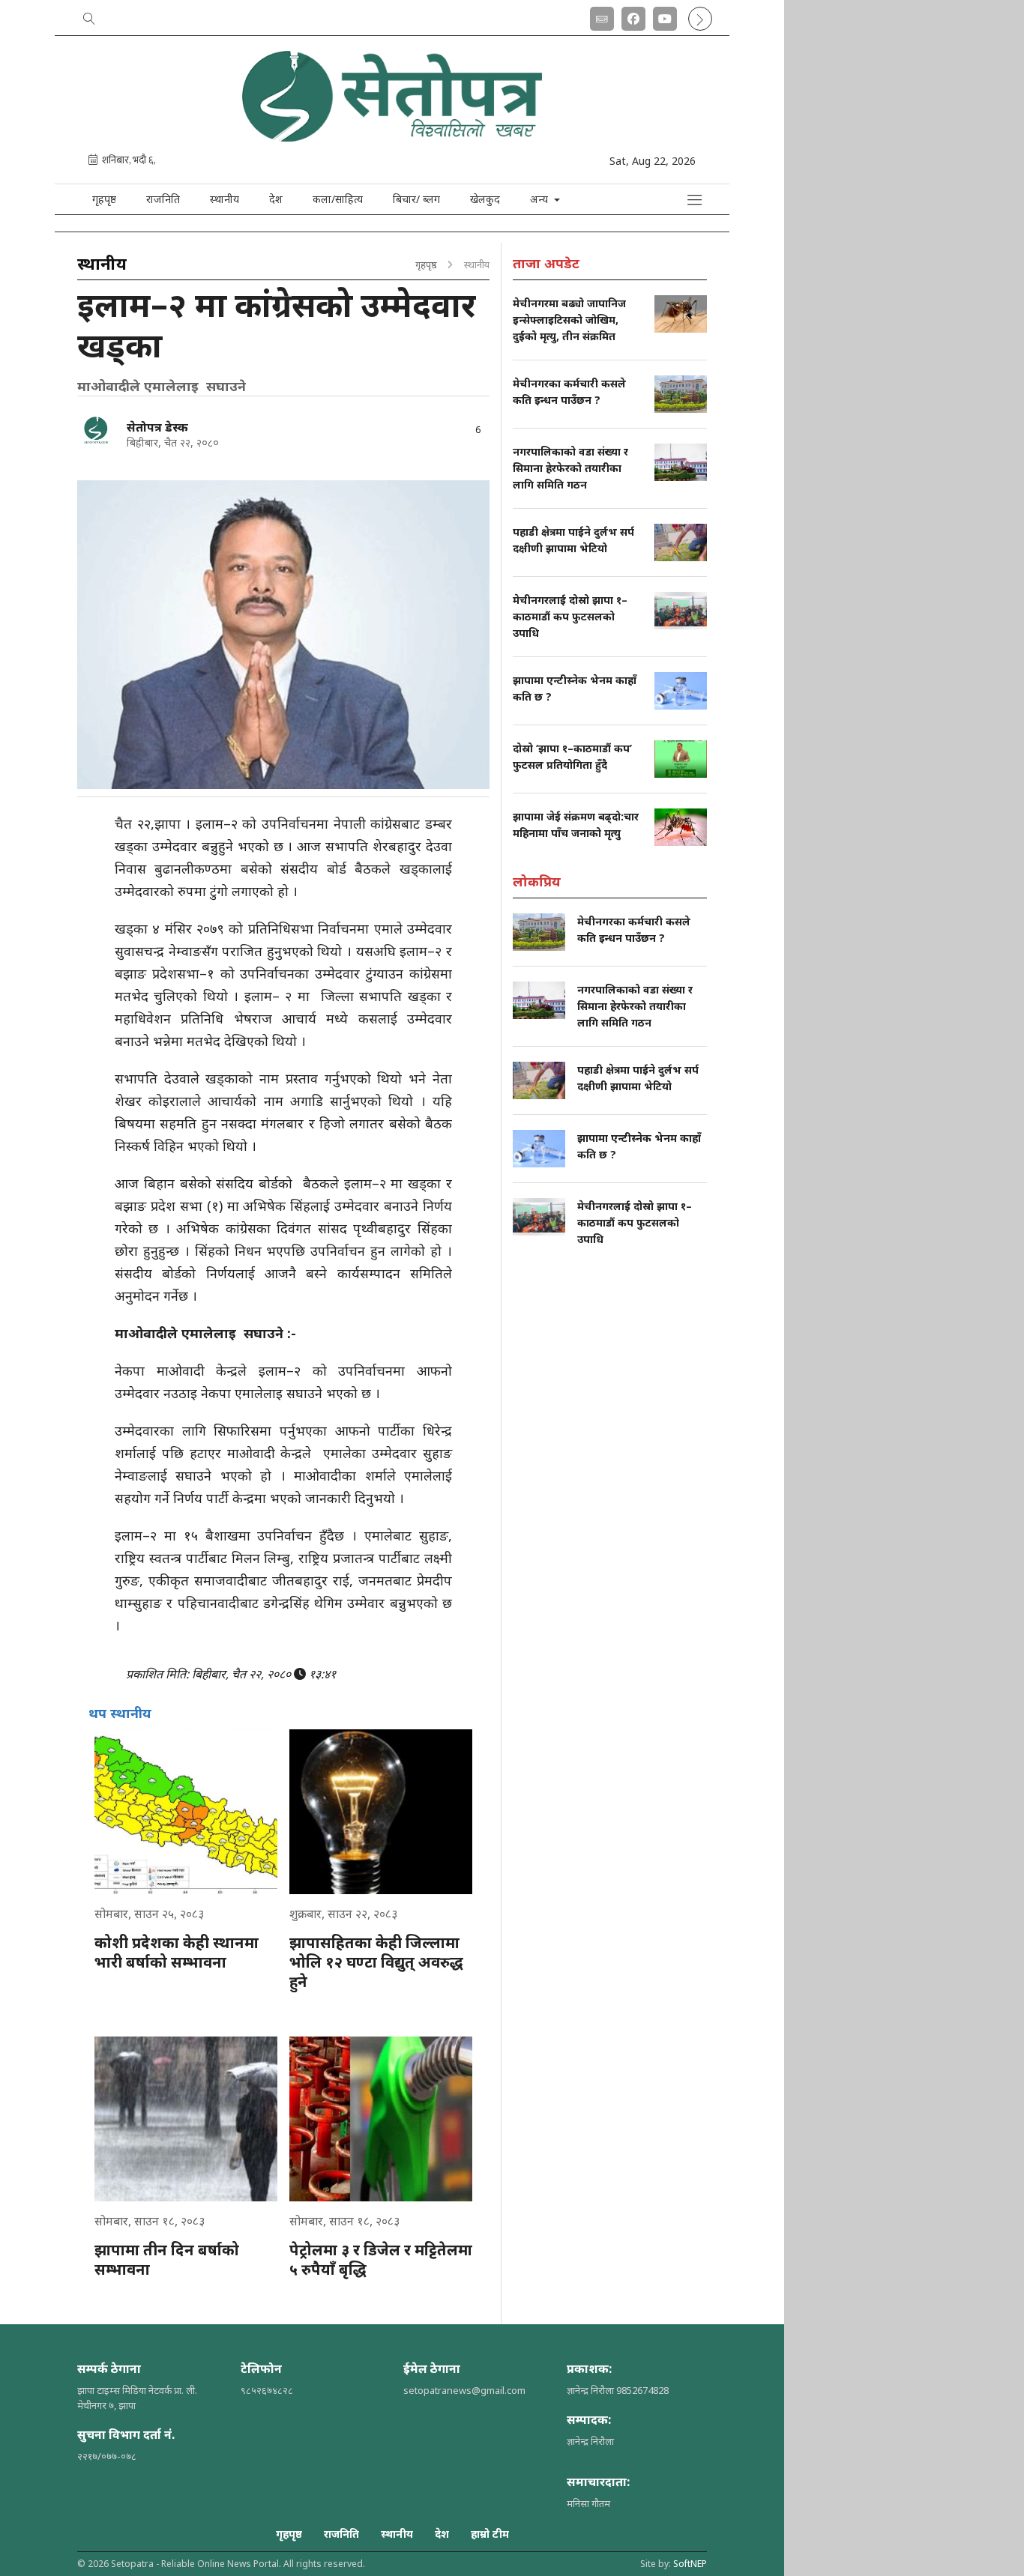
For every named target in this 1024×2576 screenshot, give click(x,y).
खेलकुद (485, 199)
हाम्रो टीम (490, 2534)
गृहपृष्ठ (104, 199)
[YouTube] (665, 16)
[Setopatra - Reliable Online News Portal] (392, 136)
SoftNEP (690, 2564)
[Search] (89, 16)
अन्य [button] (540, 199)
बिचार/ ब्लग (416, 199)
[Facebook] (633, 16)
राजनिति (163, 199)
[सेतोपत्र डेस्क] (96, 430)
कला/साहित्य (338, 199)
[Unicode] (602, 16)
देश (276, 199)
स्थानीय (225, 199)
